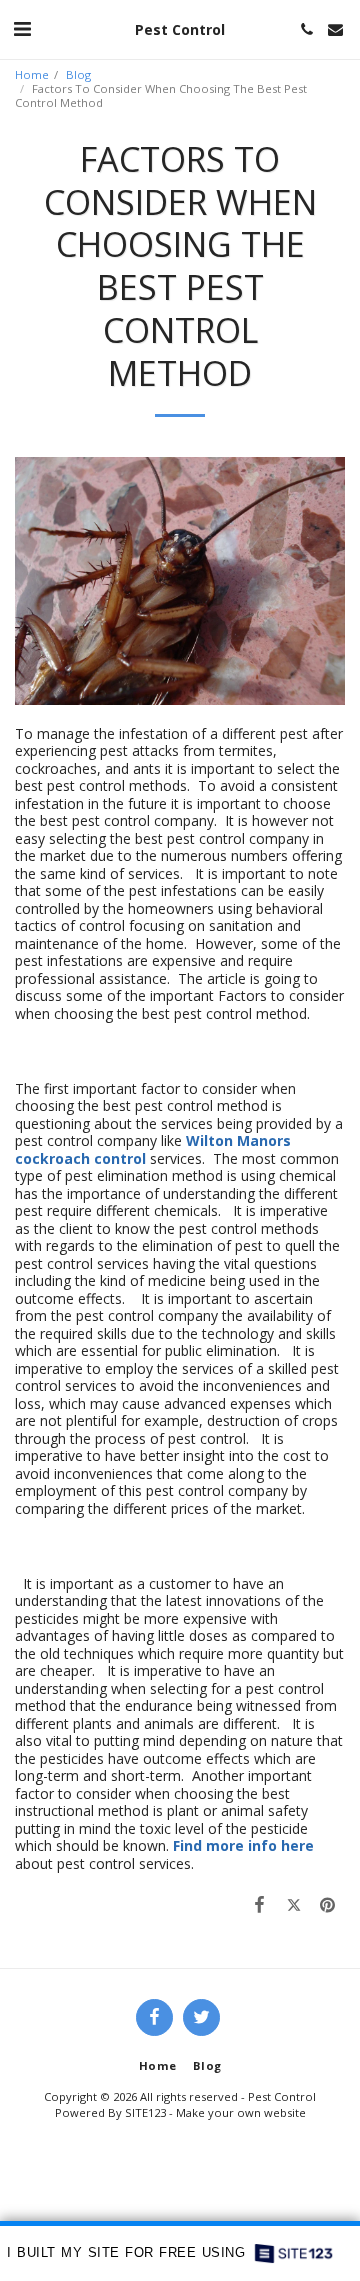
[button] (22, 28)
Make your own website (241, 2112)
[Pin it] (328, 1904)
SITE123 (145, 2112)
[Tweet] (294, 1904)
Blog (78, 74)
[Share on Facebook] (259, 1904)
